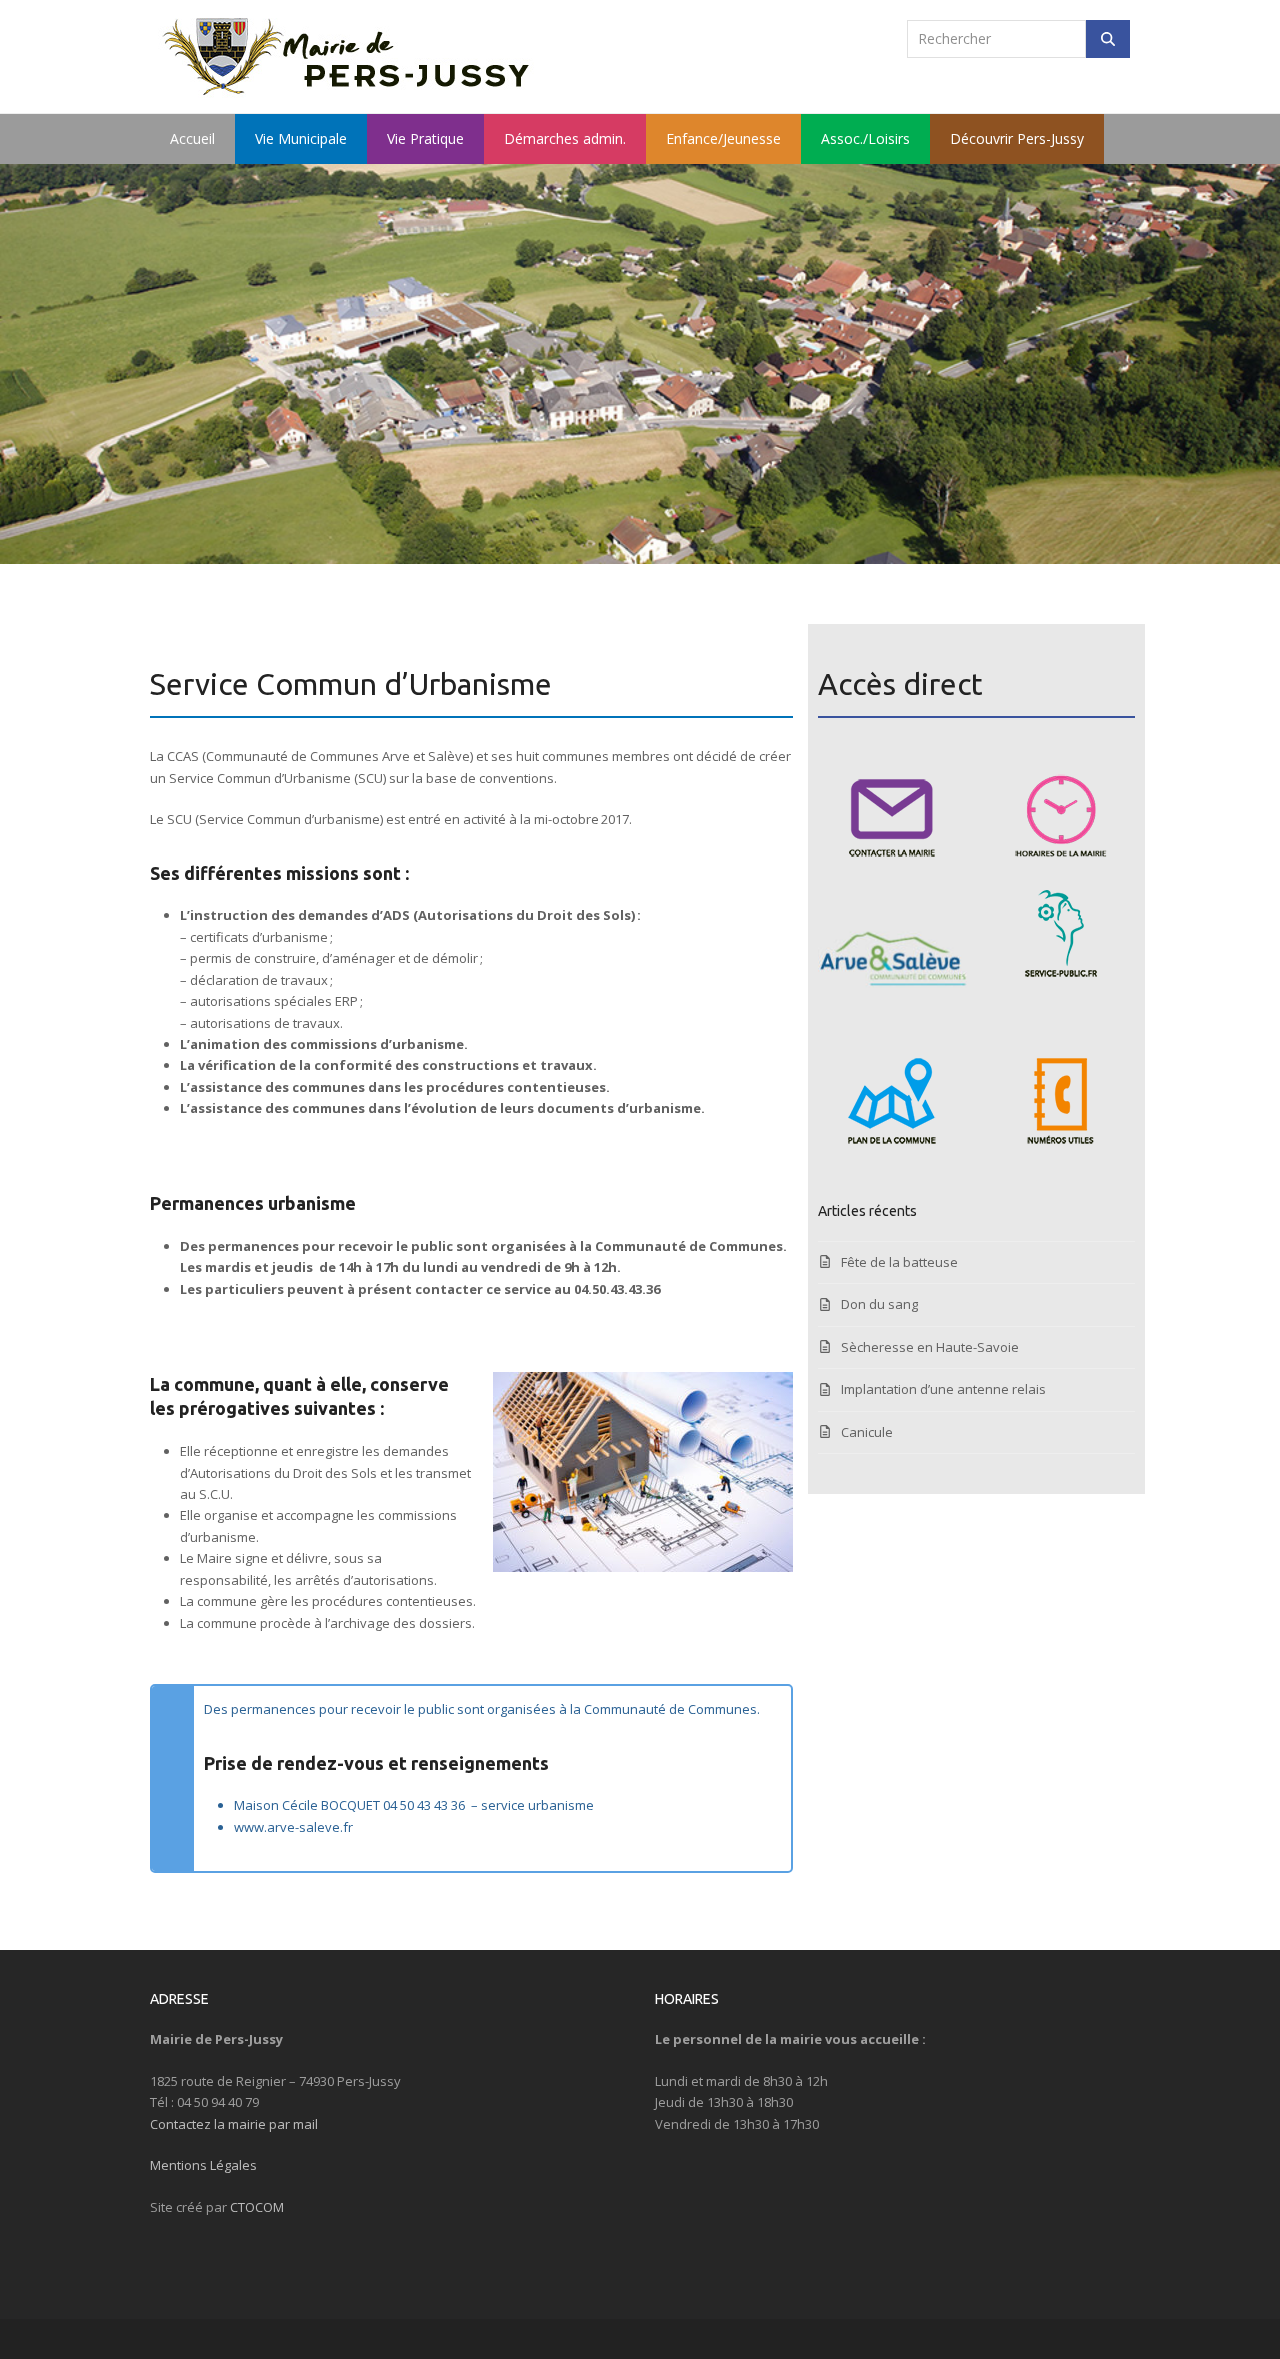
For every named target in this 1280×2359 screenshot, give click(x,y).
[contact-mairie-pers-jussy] (892, 814)
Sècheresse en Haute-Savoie (930, 1347)
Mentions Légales (203, 2165)
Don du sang (879, 1304)
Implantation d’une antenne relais (943, 1389)
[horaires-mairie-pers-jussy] (1061, 814)
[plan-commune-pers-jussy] (892, 1101)
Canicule (867, 1432)
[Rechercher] (1108, 39)
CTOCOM (257, 2207)
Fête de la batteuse (899, 1262)
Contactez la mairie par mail (234, 2124)
